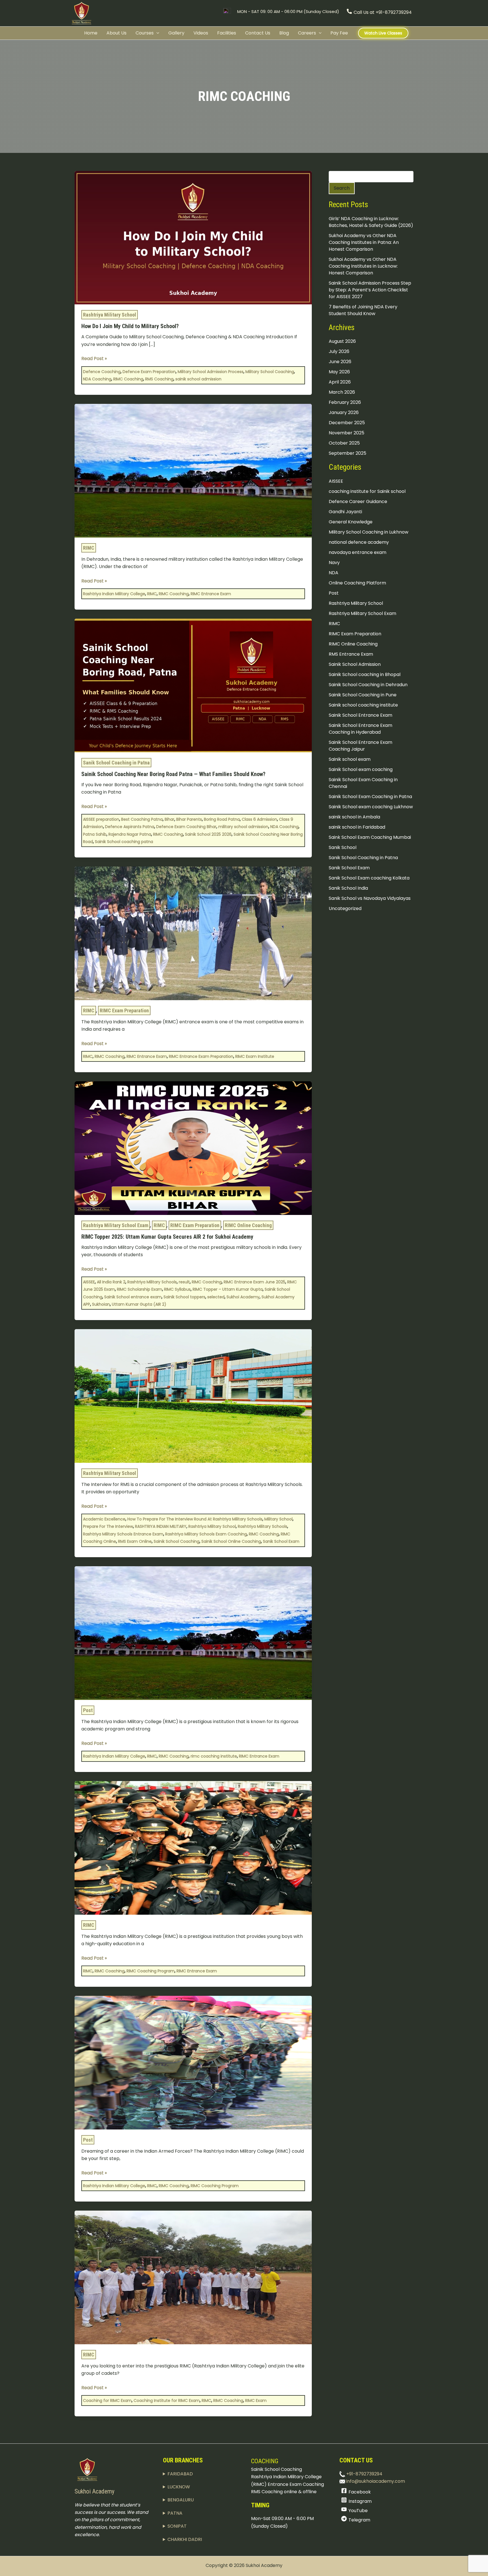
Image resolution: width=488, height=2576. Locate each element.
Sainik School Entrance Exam (360, 715)
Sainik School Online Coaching (231, 1541)
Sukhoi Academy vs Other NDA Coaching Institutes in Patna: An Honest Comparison (364, 242)
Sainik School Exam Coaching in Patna (370, 796)
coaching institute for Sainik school (367, 491)
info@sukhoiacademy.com (375, 2481)
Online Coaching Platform (357, 583)
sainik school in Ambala (354, 817)
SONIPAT (177, 2526)
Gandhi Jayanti (345, 511)
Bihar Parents (189, 819)
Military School (278, 1519)
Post (88, 1710)
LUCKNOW (179, 2487)
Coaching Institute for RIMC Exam (167, 2400)
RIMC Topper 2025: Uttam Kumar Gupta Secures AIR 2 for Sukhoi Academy (167, 1237)
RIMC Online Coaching (248, 1225)
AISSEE (89, 1282)
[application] (156, 33)
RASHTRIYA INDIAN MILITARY (161, 1526)
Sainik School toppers (184, 1297)
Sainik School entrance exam (133, 1297)
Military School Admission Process (211, 372)
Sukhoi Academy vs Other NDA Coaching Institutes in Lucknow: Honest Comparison (363, 266)
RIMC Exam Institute (255, 1056)
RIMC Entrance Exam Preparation (201, 1056)
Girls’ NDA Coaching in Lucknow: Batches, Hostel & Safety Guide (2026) (371, 222)
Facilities (227, 33)
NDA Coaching (97, 379)
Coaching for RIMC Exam (107, 2400)
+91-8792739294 (364, 2474)
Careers (307, 33)
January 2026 (344, 412)
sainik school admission (198, 379)
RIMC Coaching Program (151, 1971)
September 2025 (348, 453)
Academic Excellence (104, 1519)
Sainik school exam (350, 759)
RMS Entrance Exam (351, 654)
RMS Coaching (159, 379)
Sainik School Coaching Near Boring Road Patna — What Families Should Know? (173, 774)
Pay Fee (339, 33)
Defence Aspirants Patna (130, 827)
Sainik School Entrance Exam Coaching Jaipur (360, 745)
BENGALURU (181, 2500)
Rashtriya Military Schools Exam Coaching (206, 1534)
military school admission (243, 827)
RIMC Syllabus (177, 1289)
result (184, 1282)
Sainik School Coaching (177, 1541)
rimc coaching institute (214, 1756)
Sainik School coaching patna (124, 842)
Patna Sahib (95, 834)
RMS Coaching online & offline (284, 2492)
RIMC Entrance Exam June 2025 (254, 1282)
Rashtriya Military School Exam (116, 1225)
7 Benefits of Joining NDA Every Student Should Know (363, 310)
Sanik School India (348, 888)
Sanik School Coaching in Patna (116, 763)
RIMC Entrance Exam (211, 594)
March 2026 (342, 392)
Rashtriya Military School (110, 315)
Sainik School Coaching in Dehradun (368, 684)
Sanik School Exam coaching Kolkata (369, 878)
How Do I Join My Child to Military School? (130, 326)
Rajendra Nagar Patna (130, 834)
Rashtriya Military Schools (152, 1282)
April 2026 (340, 382)
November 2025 (347, 433)
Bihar (169, 819)
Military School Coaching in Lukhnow (369, 532)
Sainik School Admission (355, 664)
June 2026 (340, 362)
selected (216, 1297)
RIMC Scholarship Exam (140, 1289)
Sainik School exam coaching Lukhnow (371, 806)
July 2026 (339, 351)
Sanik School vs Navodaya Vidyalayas (370, 898)
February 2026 (345, 402)
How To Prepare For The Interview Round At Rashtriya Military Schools (195, 1519)
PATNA (175, 2513)
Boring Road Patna (222, 819)
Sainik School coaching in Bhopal (365, 674)
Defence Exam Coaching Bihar (186, 827)
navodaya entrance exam (358, 552)
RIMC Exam (256, 2400)
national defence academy (359, 542)
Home (91, 33)
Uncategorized (345, 908)
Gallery (176, 33)
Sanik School (343, 847)
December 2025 (347, 423)
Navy (334, 562)
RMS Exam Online (135, 1541)
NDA (334, 572)
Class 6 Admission (259, 819)
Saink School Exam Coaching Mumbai (370, 837)
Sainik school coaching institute (363, 705)
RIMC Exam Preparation (124, 1010)
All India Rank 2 (111, 1282)
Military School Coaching (270, 372)
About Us (116, 33)
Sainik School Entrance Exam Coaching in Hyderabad (360, 728)
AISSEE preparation (101, 819)
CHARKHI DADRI (185, 2539)
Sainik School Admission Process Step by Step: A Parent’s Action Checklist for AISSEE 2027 (370, 290)
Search (342, 188)
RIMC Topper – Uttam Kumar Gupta (228, 1289)
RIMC (89, 548)
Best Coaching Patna (142, 819)
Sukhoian (101, 1304)
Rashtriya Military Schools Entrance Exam (123, 1534)
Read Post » (94, 358)
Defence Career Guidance (358, 501)
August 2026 (342, 341)
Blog (284, 33)
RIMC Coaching (128, 379)
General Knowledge (351, 522)
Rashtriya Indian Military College (114, 594)
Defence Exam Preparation (149, 372)
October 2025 (344, 443)
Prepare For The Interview (108, 1526)
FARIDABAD (180, 2474)
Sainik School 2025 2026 (208, 834)
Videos (201, 33)
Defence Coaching (102, 372)
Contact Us (258, 33)
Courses (145, 33)
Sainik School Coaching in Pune (363, 695)
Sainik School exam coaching (361, 769)
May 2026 (339, 372)
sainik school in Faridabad (357, 827)
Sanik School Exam (281, 1541)
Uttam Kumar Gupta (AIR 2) (139, 1304)
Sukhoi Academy (243, 1297)
